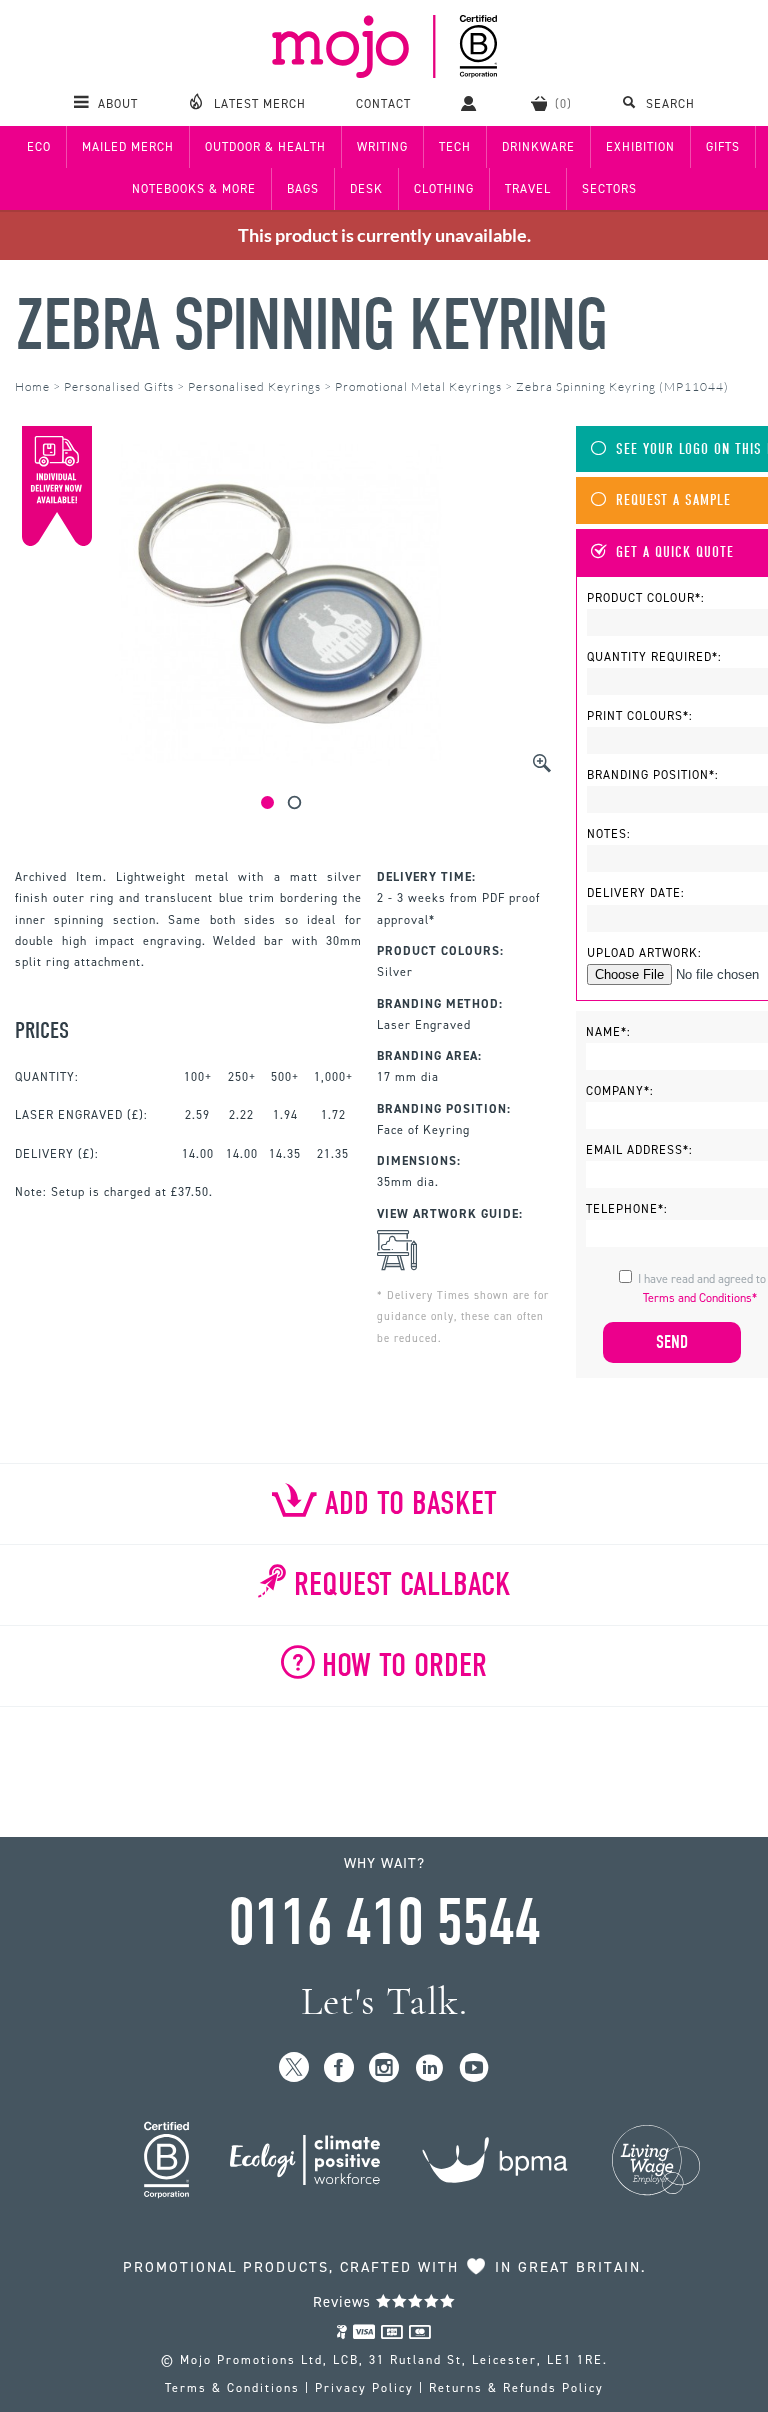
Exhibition (640, 147)
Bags (303, 189)
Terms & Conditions (232, 2388)
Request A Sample (673, 500)
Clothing (444, 189)
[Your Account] (471, 103)
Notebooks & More (194, 189)
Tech (455, 147)
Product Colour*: (646, 598)
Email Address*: (639, 1150)
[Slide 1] (267, 802)
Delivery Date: (636, 893)
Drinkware (538, 147)
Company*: (620, 1091)
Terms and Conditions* (700, 1298)
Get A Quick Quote (675, 552)
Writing (382, 147)
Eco (39, 147)
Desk (366, 189)
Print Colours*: (640, 716)
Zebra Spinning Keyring (311, 325)
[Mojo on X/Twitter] (294, 2068)
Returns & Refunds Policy (516, 2388)
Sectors (609, 189)
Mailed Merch (128, 147)
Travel (528, 189)
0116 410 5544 (384, 1923)
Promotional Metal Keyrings (418, 386)
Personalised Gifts (119, 386)
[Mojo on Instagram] (384, 2068)
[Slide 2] (294, 802)
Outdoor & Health (265, 147)
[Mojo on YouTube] (474, 2068)
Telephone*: (627, 1209)
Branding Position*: (653, 775)
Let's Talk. (384, 2001)
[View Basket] (551, 103)
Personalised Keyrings (254, 386)
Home (32, 386)
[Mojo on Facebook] (339, 2068)
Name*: (608, 1032)
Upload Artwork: (644, 953)
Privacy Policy (364, 2388)
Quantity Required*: (654, 657)
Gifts (723, 147)
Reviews (344, 2302)
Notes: (609, 834)
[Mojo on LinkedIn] (429, 2068)
